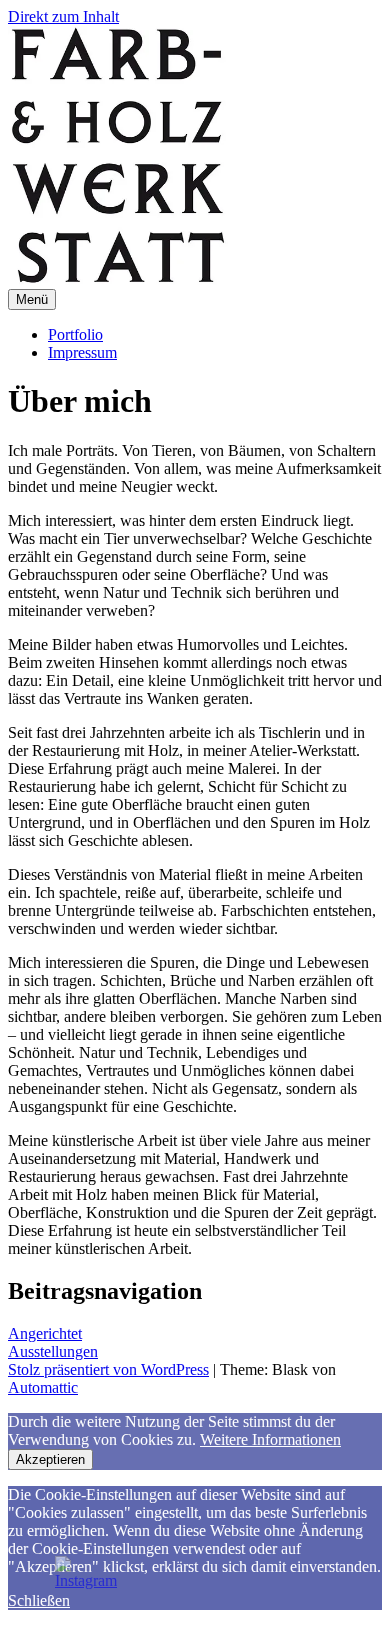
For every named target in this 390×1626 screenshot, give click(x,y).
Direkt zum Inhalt (63, 16)
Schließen (39, 1600)
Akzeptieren (50, 1459)
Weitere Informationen (270, 1439)
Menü (32, 299)
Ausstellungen (53, 1351)
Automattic (43, 1387)
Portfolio (75, 334)
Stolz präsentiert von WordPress (108, 1369)
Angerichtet (45, 1333)
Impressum (82, 352)
